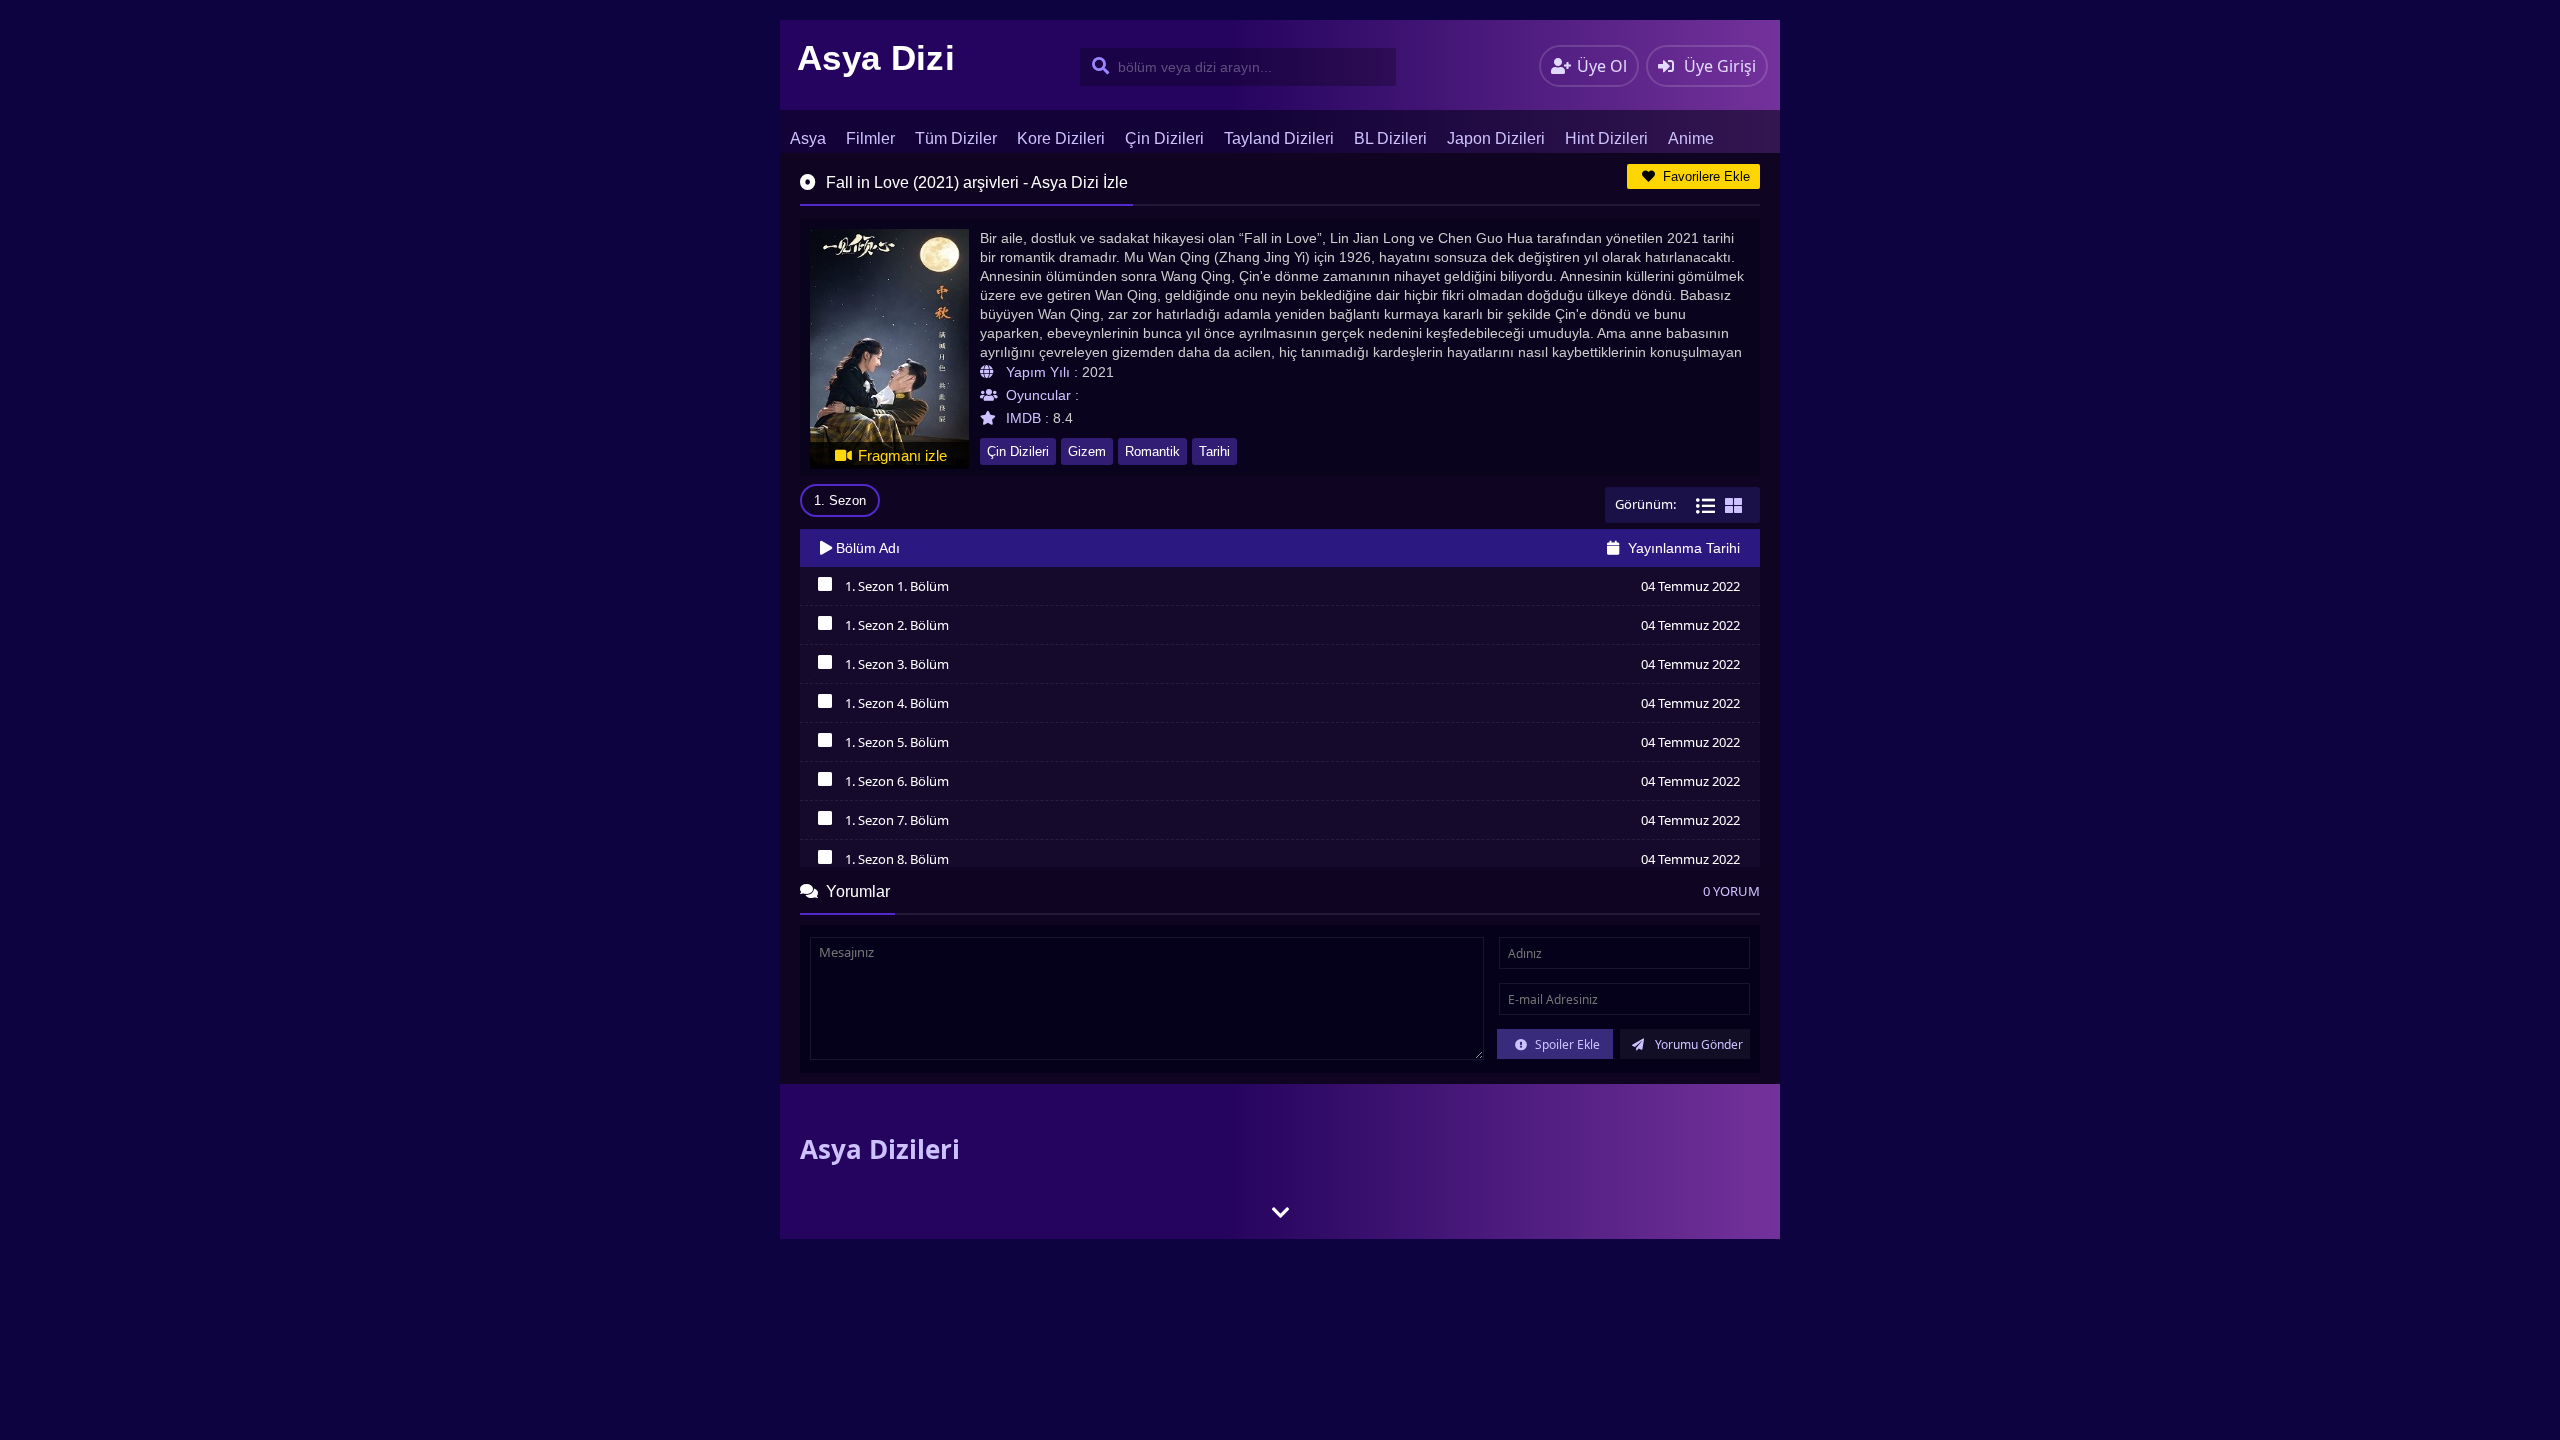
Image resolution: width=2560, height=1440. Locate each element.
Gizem (1087, 451)
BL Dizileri (1390, 138)
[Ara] (1096, 67)
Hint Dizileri (1606, 138)
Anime (1691, 138)
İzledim (824, 589)
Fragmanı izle (900, 455)
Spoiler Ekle (1566, 1044)
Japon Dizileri (1496, 138)
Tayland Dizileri (1279, 138)
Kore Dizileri (1061, 138)
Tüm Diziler (956, 138)
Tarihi (1214, 451)
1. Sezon (840, 500)
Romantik (1152, 451)
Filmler (870, 138)
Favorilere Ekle (1704, 176)
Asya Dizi (876, 57)
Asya (808, 138)
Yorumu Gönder (1697, 1044)
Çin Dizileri (1164, 138)
